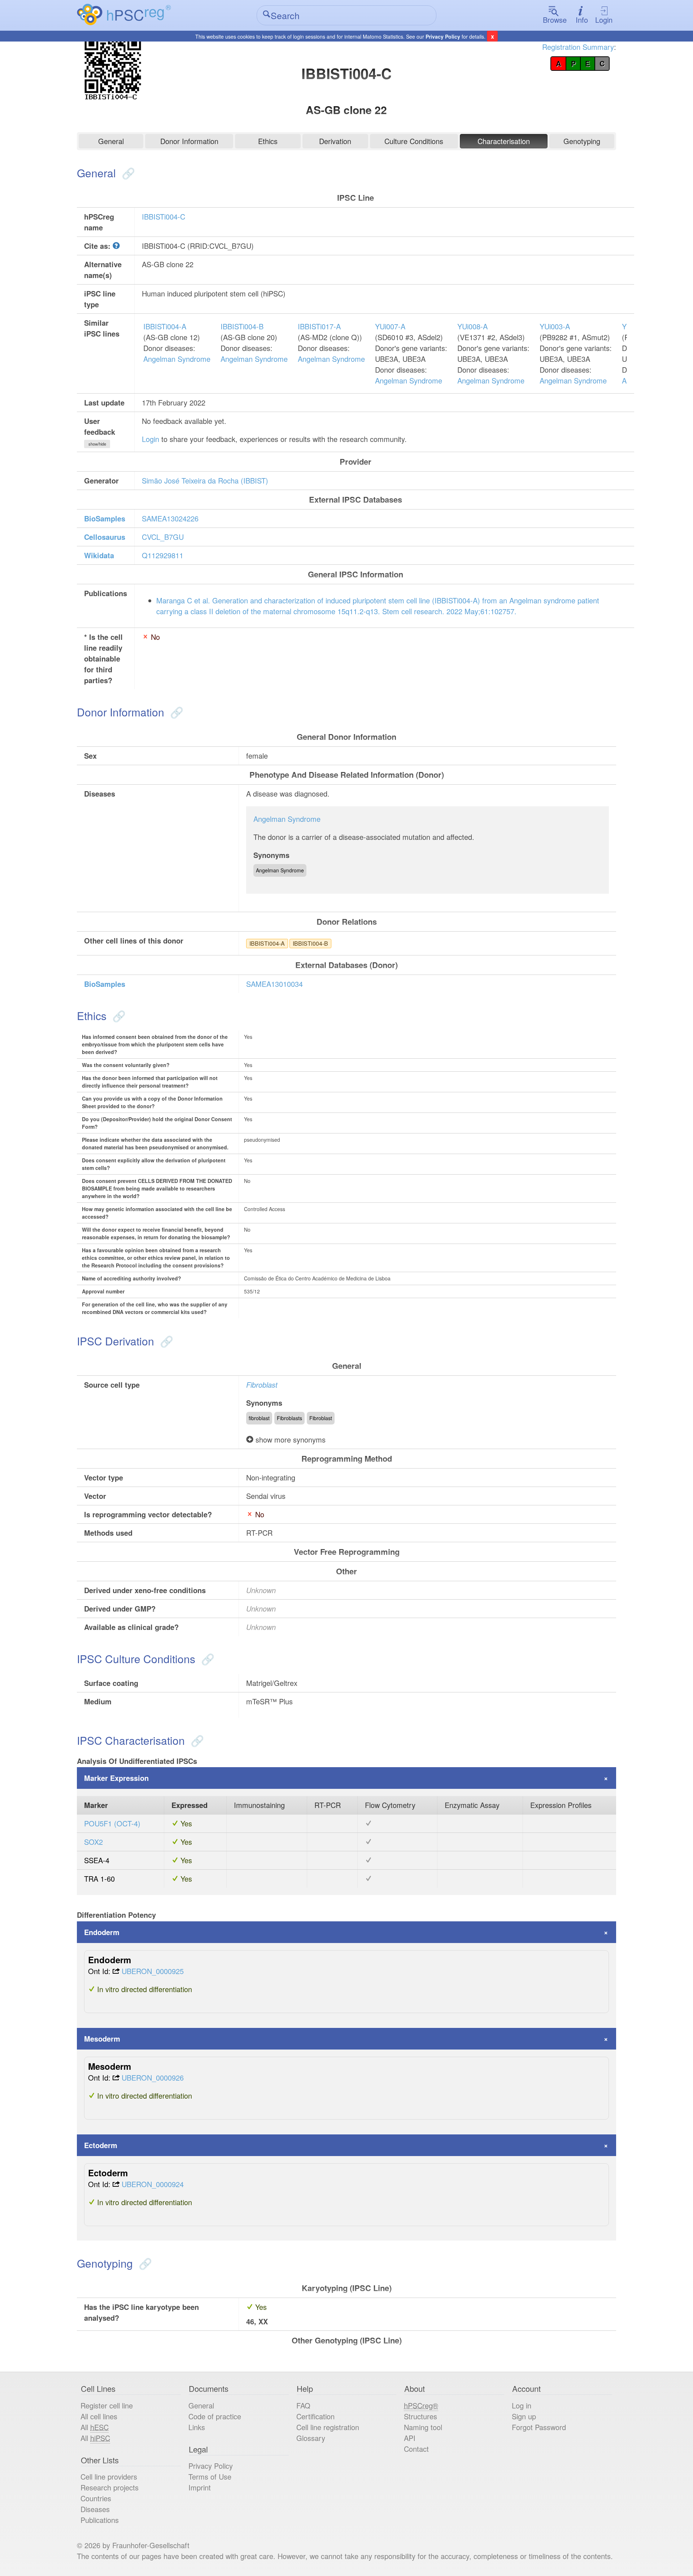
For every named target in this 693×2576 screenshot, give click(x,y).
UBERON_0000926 (153, 2078)
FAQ (303, 2405)
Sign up (524, 2416)
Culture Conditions (414, 141)
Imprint (200, 2487)
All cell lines (99, 2416)
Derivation (335, 141)
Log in (522, 2405)
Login (604, 20)
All (95, 2427)
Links (197, 2427)
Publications (100, 2520)
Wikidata (99, 555)
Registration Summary (578, 47)
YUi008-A (472, 326)
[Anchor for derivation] (165, 1341)
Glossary (311, 2438)
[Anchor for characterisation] (196, 1740)
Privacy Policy (443, 36)
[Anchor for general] (127, 173)
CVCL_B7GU (163, 537)
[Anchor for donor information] (175, 712)
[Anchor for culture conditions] (206, 1659)
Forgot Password (539, 2427)
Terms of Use (210, 2477)
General (111, 141)
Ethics (268, 141)
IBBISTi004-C (164, 216)
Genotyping (582, 141)
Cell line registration (328, 2427)
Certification (315, 2416)
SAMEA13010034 (274, 984)
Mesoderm (102, 2039)
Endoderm (102, 1932)
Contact (416, 2449)
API (410, 2438)
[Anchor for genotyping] (144, 2263)
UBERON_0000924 (153, 2184)
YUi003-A (555, 326)
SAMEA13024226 (170, 518)
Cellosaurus (105, 537)
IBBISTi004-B (242, 326)
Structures (420, 2416)
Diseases (95, 2509)
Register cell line (107, 2405)
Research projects (110, 2487)
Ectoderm (101, 2145)
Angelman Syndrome (177, 359)
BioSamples (105, 518)
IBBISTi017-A (319, 326)
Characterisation (504, 141)
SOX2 (93, 1842)
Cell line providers (109, 2477)
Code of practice (215, 2416)
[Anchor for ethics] (117, 1016)
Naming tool (423, 2427)
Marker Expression (116, 1778)
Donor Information (189, 141)
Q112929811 (163, 555)
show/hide (97, 444)
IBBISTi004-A (165, 326)
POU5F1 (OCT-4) (112, 1823)
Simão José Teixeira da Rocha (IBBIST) (205, 480)
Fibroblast (262, 1385)
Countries (96, 2498)
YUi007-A (390, 326)
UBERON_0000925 (153, 1971)
